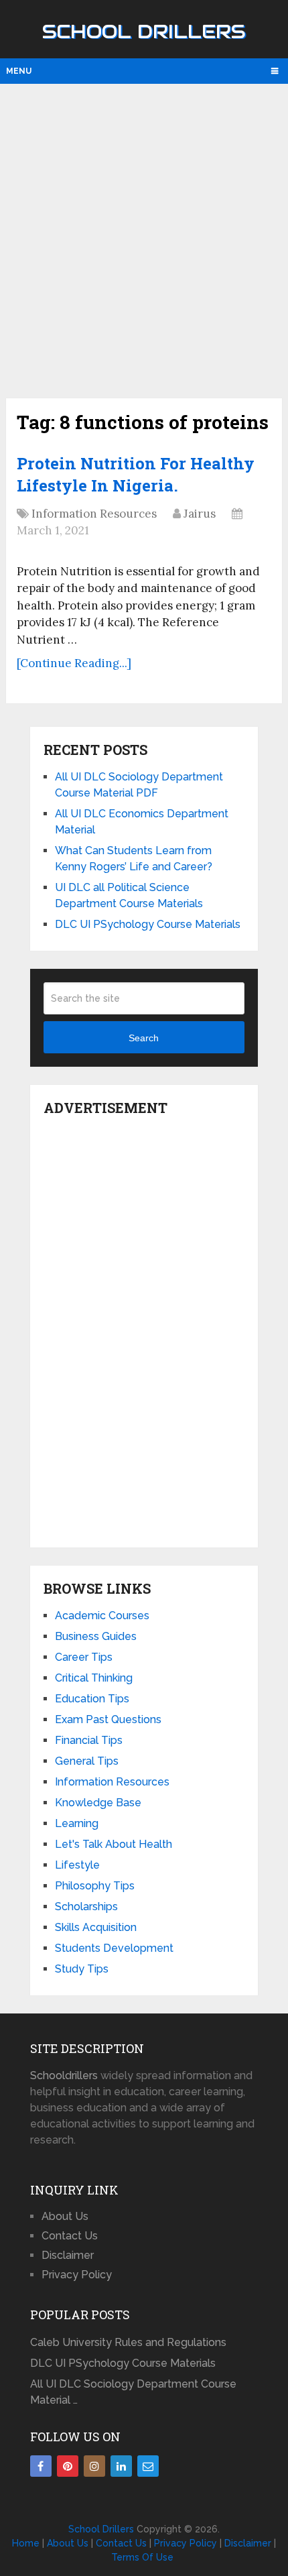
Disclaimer (68, 2255)
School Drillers (144, 32)
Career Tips (84, 1657)
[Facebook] (41, 2466)
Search (144, 1038)
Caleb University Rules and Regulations (128, 2342)
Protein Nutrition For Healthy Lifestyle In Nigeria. (136, 475)
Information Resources (94, 514)
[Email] (148, 2466)
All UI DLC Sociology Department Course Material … (133, 2392)
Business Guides (96, 1636)
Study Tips (82, 1969)
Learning (77, 1823)
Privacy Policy (77, 2275)
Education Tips (92, 1699)
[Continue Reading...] (74, 663)
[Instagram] (94, 2466)
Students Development (114, 1948)
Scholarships (86, 1907)
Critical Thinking (94, 1678)
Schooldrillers (64, 2075)
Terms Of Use (142, 2557)
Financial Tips (89, 1740)
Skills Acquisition (96, 1927)
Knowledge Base (98, 1803)
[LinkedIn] (121, 2466)
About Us (65, 2216)
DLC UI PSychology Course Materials (148, 924)
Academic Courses (102, 1616)
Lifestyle (77, 1865)
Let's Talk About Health (114, 1844)
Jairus (200, 514)
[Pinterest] (68, 2466)
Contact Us (70, 2236)
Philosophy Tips (95, 1886)
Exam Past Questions (108, 1719)
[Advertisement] (144, 239)
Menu (19, 71)
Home (26, 2543)
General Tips (87, 1761)
